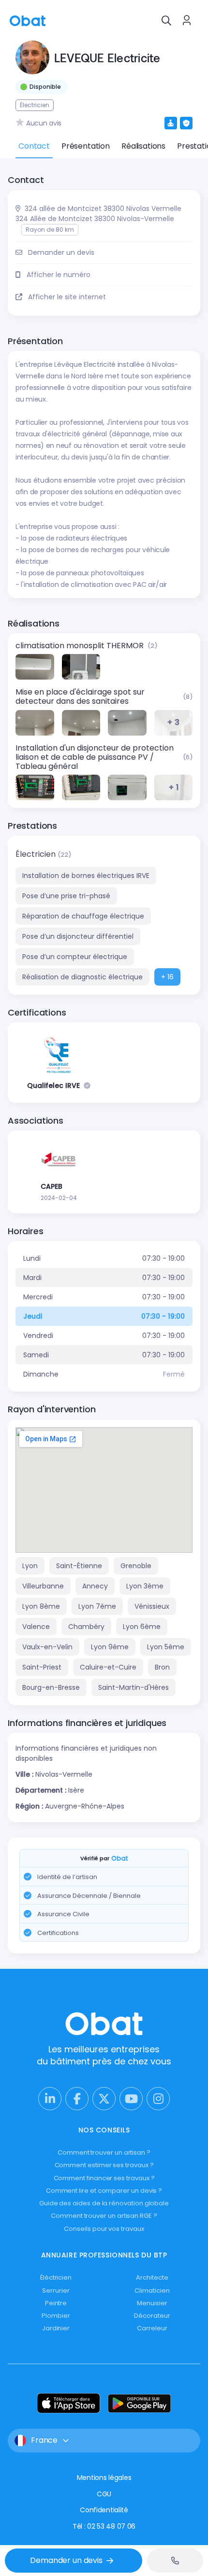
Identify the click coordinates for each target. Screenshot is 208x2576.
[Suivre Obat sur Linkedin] (50, 2099)
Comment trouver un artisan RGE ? (104, 2216)
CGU (104, 2494)
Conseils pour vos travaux (104, 2229)
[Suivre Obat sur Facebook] (77, 2099)
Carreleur (152, 2328)
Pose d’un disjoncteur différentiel (78, 936)
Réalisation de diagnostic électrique (82, 977)
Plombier (56, 2316)
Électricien (37, 854)
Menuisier (152, 2303)
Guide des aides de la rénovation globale (104, 2203)
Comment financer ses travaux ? (104, 2178)
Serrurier (56, 2291)
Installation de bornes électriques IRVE (86, 876)
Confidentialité (104, 2510)
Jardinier (56, 2328)
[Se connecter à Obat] (187, 20)
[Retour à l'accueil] (28, 20)
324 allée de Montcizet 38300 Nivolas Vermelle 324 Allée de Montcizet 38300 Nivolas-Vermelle (98, 214)
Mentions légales (104, 2478)
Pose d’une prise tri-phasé (66, 896)
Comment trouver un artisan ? (104, 2152)
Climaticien (152, 2291)
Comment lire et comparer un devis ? (104, 2191)
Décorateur (152, 2316)
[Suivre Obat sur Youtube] (131, 2099)
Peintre (56, 2303)
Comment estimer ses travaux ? (104, 2165)
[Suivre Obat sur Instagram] (158, 2099)
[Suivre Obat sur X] (104, 2099)
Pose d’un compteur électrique (75, 957)
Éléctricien (56, 2277)
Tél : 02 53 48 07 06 (104, 2526)
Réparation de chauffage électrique (83, 916)
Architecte (152, 2277)
